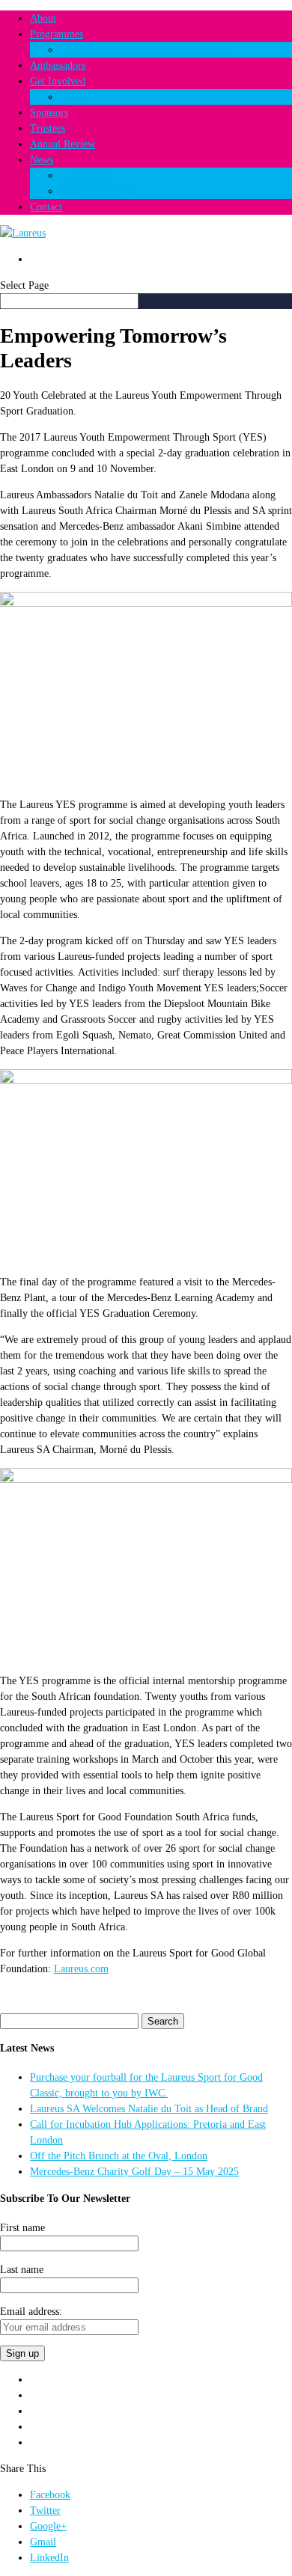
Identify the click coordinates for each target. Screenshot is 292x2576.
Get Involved (58, 81)
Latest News (86, 175)
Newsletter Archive (100, 191)
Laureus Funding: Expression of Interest (145, 50)
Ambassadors (58, 65)
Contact (46, 207)
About (43, 18)
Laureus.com (81, 1969)
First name (22, 2228)
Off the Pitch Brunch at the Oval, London (119, 2156)
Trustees (48, 128)
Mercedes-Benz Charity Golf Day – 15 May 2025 (134, 2172)
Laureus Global (61, 259)
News (42, 160)
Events (74, 97)
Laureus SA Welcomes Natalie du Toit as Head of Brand (149, 2109)
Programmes (57, 34)
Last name (22, 2270)
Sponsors (49, 113)
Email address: (31, 2312)
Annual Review (63, 144)
